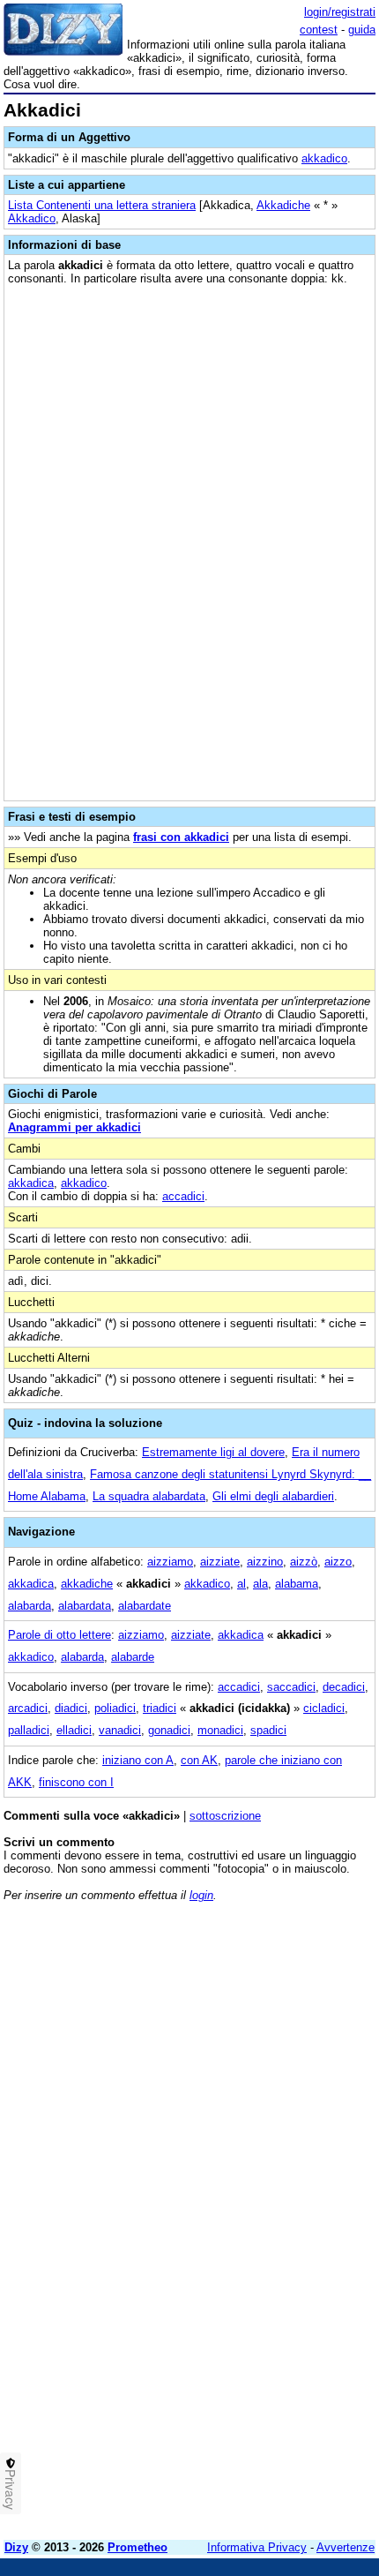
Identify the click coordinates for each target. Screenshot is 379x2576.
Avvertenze (346, 2547)
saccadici (291, 1687)
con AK (199, 1760)
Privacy (11, 2490)
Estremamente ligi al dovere (213, 1452)
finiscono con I (76, 1782)
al (242, 1584)
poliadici (115, 1708)
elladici (74, 1730)
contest (319, 30)
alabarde (133, 1657)
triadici (160, 1708)
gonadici (169, 1730)
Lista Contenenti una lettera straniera (102, 205)
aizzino (265, 1562)
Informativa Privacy (257, 2547)
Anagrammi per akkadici (74, 1127)
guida (362, 30)
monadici (220, 1730)
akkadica (31, 1183)
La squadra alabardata (149, 1496)
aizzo (338, 1562)
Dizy (16, 2547)
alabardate (145, 1606)
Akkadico (32, 218)
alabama (297, 1584)
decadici (344, 1687)
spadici (268, 1730)
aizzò (304, 1562)
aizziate (220, 1562)
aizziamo (170, 1562)
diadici (71, 1708)
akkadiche (87, 1584)
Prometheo (137, 2547)
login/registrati (340, 12)
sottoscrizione (225, 1816)
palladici (29, 1730)
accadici (183, 1196)
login (201, 1895)
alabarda (30, 1606)
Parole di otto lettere (59, 1635)
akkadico (324, 158)
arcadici (28, 1708)
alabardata (85, 1606)
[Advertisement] (189, 2337)
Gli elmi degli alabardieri (273, 1496)
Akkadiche (283, 205)
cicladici (324, 1708)
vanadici (120, 1730)
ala (260, 1584)
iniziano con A (138, 1760)
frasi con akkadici (181, 837)
